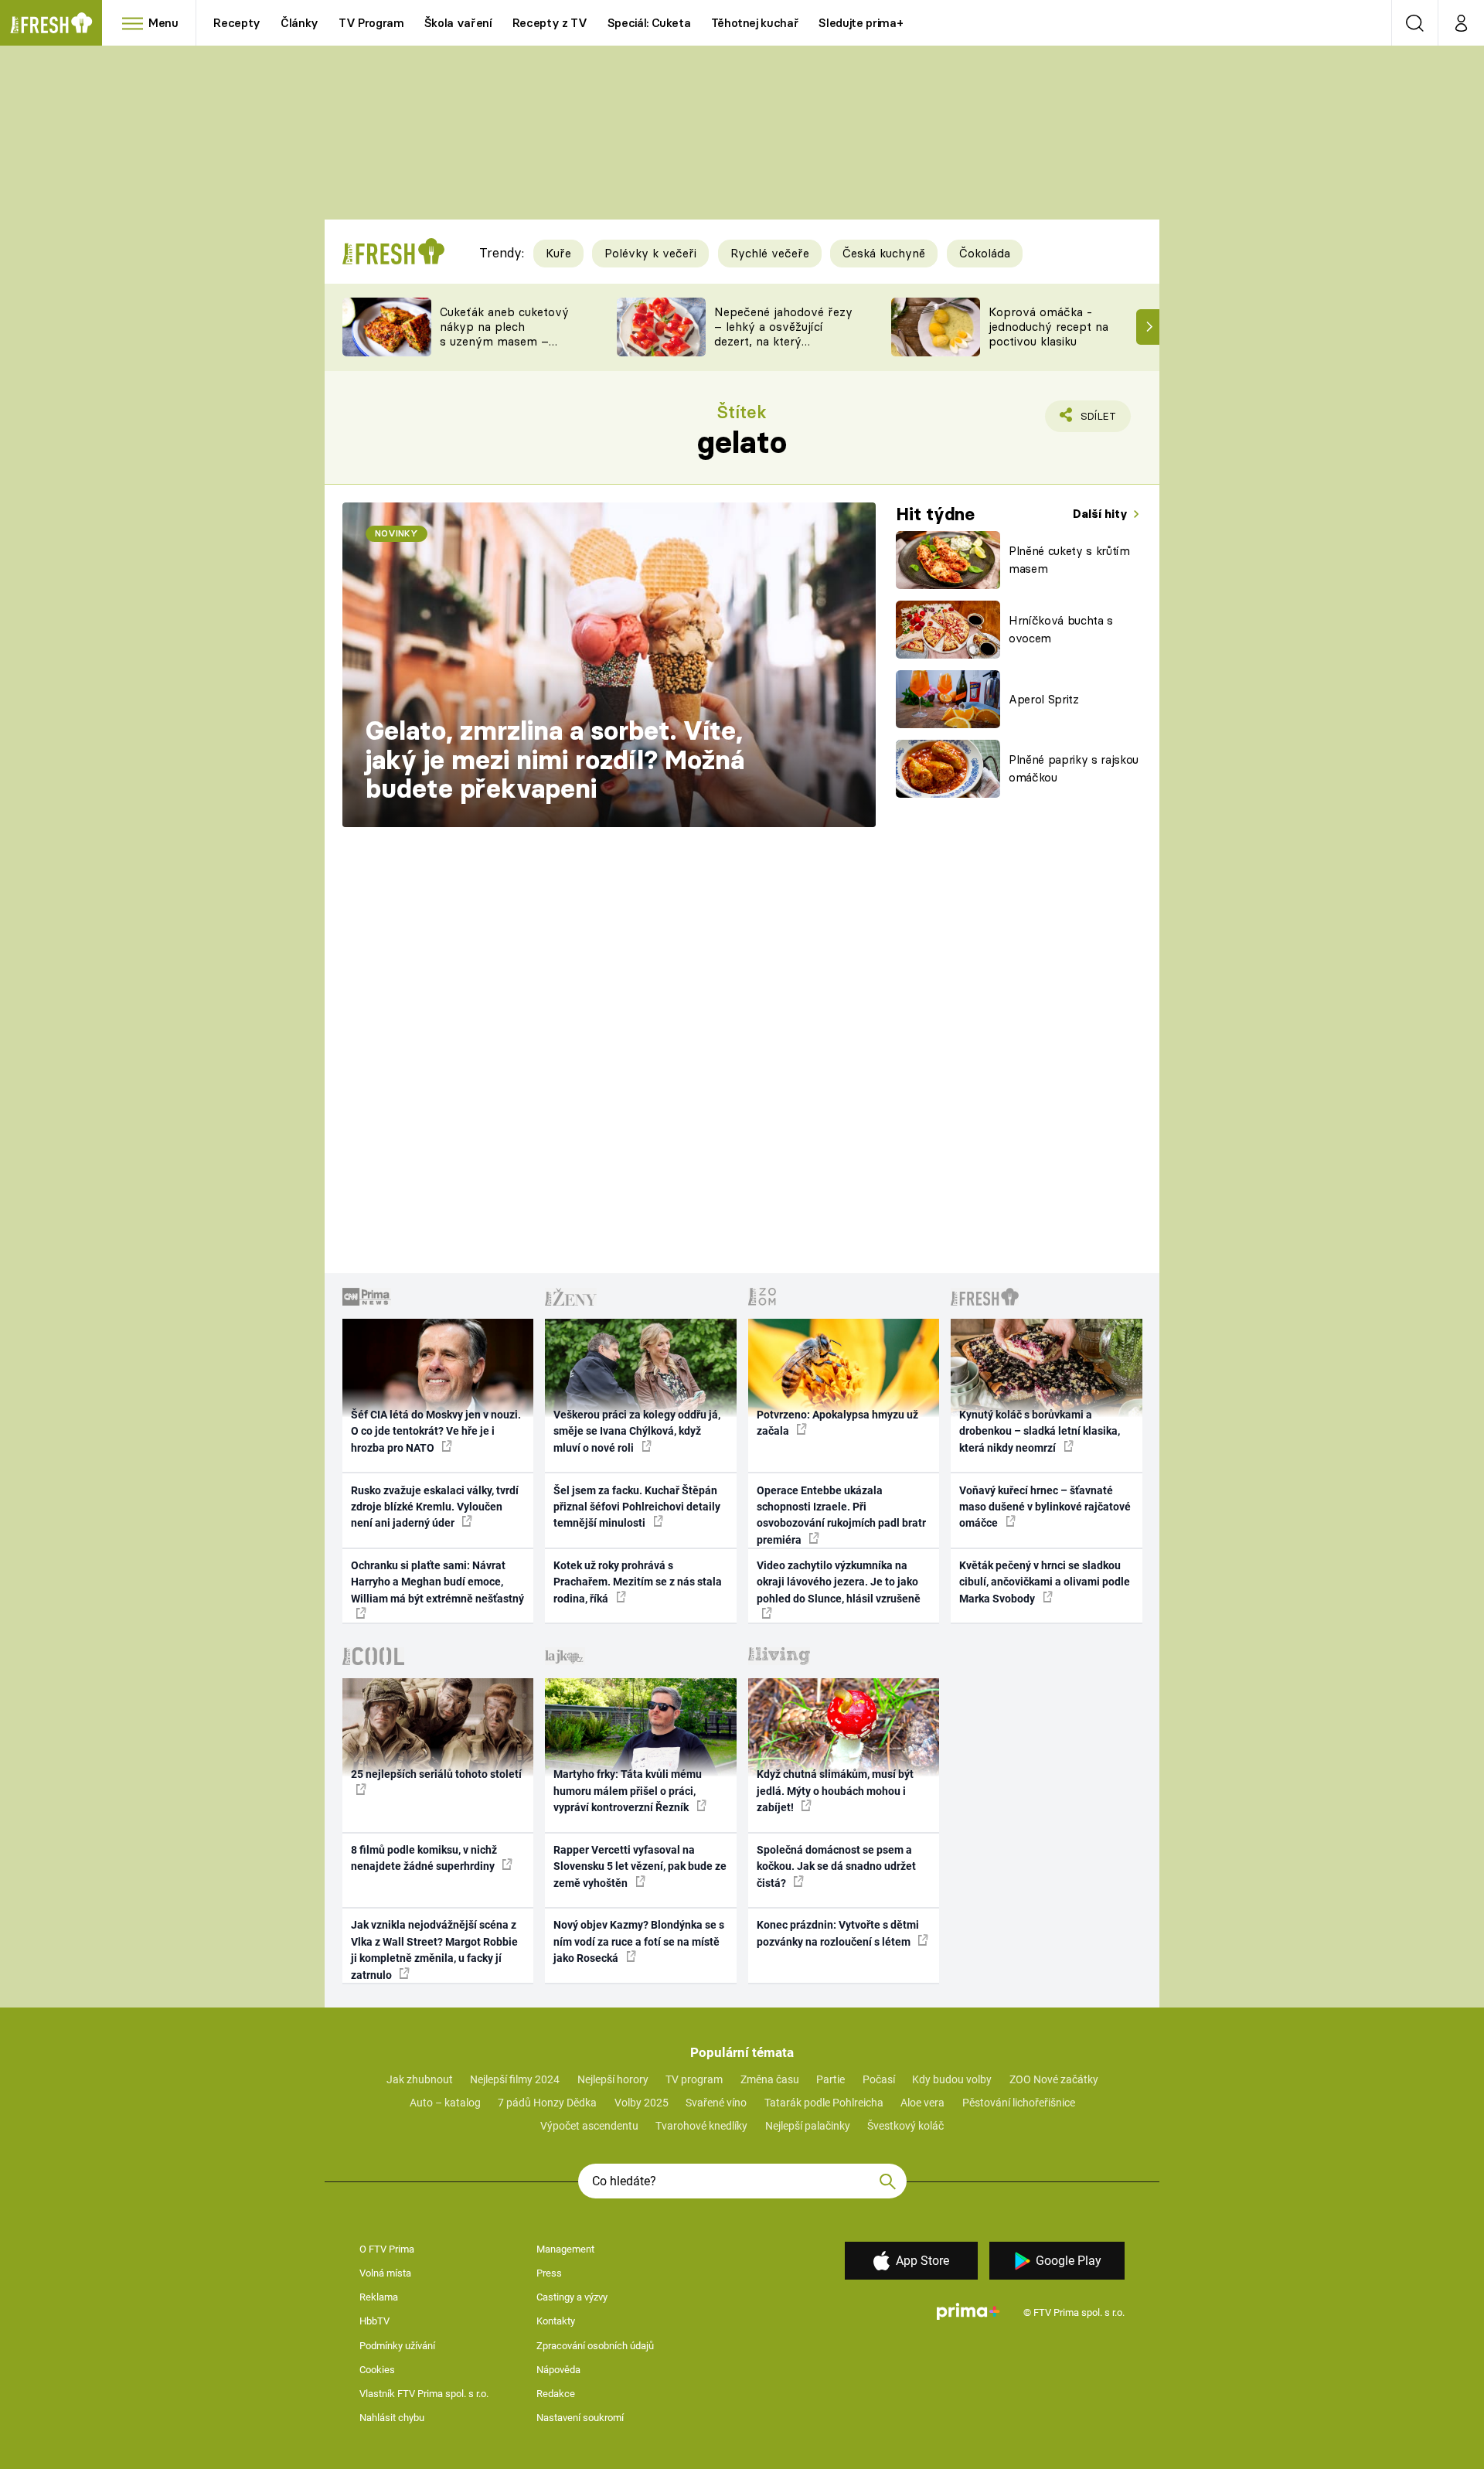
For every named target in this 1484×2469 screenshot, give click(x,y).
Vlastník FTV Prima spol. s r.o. (424, 2394)
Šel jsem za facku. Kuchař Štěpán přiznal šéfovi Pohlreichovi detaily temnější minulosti (637, 1507)
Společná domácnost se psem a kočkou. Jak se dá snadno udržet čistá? (836, 1866)
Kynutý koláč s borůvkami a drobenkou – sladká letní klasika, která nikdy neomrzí (1040, 1431)
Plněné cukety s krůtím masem (1069, 560)
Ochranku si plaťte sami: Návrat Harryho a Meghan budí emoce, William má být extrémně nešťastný (437, 1582)
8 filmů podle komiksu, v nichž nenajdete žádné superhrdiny (424, 1858)
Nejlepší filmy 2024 (515, 2079)
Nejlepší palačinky (808, 2126)
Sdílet (1095, 421)
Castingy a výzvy (572, 2297)
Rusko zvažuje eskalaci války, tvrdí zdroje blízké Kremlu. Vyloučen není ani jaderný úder (435, 1507)
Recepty (237, 23)
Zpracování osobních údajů (595, 2346)
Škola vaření (458, 23)
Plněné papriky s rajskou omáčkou (1074, 768)
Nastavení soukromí (580, 2418)
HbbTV (374, 2321)
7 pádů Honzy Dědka (547, 2103)
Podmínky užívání (397, 2346)
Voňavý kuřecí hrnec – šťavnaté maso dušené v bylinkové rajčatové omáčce (1045, 1507)
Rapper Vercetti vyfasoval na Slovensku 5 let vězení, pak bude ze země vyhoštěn (640, 1866)
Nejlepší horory (613, 2079)
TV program (694, 2079)
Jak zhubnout (420, 2079)
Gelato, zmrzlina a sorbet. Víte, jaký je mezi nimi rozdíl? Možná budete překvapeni (555, 759)
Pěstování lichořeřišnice (1019, 2103)
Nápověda (558, 2370)
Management (565, 2249)
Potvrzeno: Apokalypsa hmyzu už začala (837, 1423)
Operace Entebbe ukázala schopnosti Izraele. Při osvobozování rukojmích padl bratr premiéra (841, 1515)
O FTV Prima (387, 2249)
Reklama (379, 2297)
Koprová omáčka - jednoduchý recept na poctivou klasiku (1048, 327)
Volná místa (385, 2273)
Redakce (556, 2394)
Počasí (879, 2079)
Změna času (770, 2079)
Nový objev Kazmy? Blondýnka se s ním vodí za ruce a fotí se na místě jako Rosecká (639, 1941)
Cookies (377, 2370)
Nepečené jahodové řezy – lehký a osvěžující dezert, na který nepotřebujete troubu (783, 334)
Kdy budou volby (952, 2079)
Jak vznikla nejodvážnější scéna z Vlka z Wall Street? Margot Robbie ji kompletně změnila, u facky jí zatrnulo (434, 1950)
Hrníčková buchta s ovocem (1061, 629)
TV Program (371, 23)
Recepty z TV (550, 23)
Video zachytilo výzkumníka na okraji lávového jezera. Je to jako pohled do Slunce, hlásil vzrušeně (839, 1582)
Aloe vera (922, 2103)
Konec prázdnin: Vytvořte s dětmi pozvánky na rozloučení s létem (838, 1933)
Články (300, 23)
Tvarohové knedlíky (701, 2126)
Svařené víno (716, 2103)
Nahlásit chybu (392, 2418)
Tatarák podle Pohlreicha (824, 2103)
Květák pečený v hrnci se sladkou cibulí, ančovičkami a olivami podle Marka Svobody (1045, 1582)
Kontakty (556, 2321)
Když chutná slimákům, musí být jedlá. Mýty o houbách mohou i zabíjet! (835, 1791)
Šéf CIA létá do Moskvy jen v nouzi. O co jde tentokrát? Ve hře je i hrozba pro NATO (436, 1431)
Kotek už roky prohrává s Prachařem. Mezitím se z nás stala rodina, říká (638, 1582)
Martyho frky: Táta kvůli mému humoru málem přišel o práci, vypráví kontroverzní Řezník (628, 1791)
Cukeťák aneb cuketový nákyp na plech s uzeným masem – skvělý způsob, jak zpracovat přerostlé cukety (504, 348)
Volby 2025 (642, 2103)
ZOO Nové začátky (1054, 2079)
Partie (830, 2079)
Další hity (1102, 514)
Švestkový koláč (905, 2126)
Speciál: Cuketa (649, 23)
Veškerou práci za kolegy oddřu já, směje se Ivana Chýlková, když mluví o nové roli (637, 1431)
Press (549, 2273)
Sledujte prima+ (861, 23)
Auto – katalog (445, 2103)
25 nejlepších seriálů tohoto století (436, 1774)
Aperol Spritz (1044, 699)
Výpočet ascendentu (589, 2126)
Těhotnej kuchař (755, 23)
